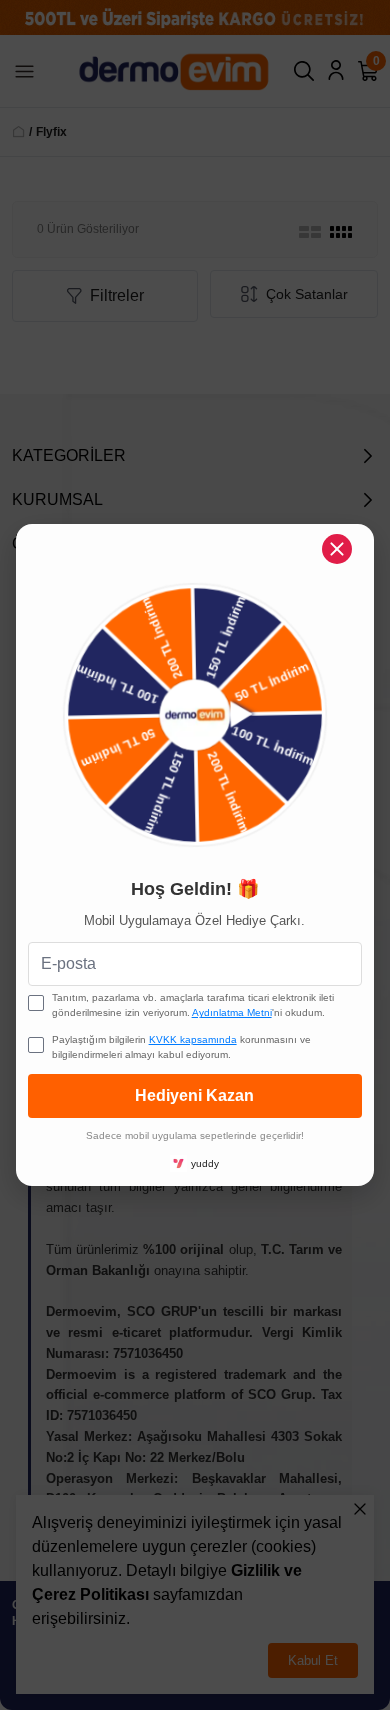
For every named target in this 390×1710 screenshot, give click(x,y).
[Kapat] (337, 549)
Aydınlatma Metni (232, 1012)
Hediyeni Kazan (194, 1095)
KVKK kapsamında (193, 1039)
